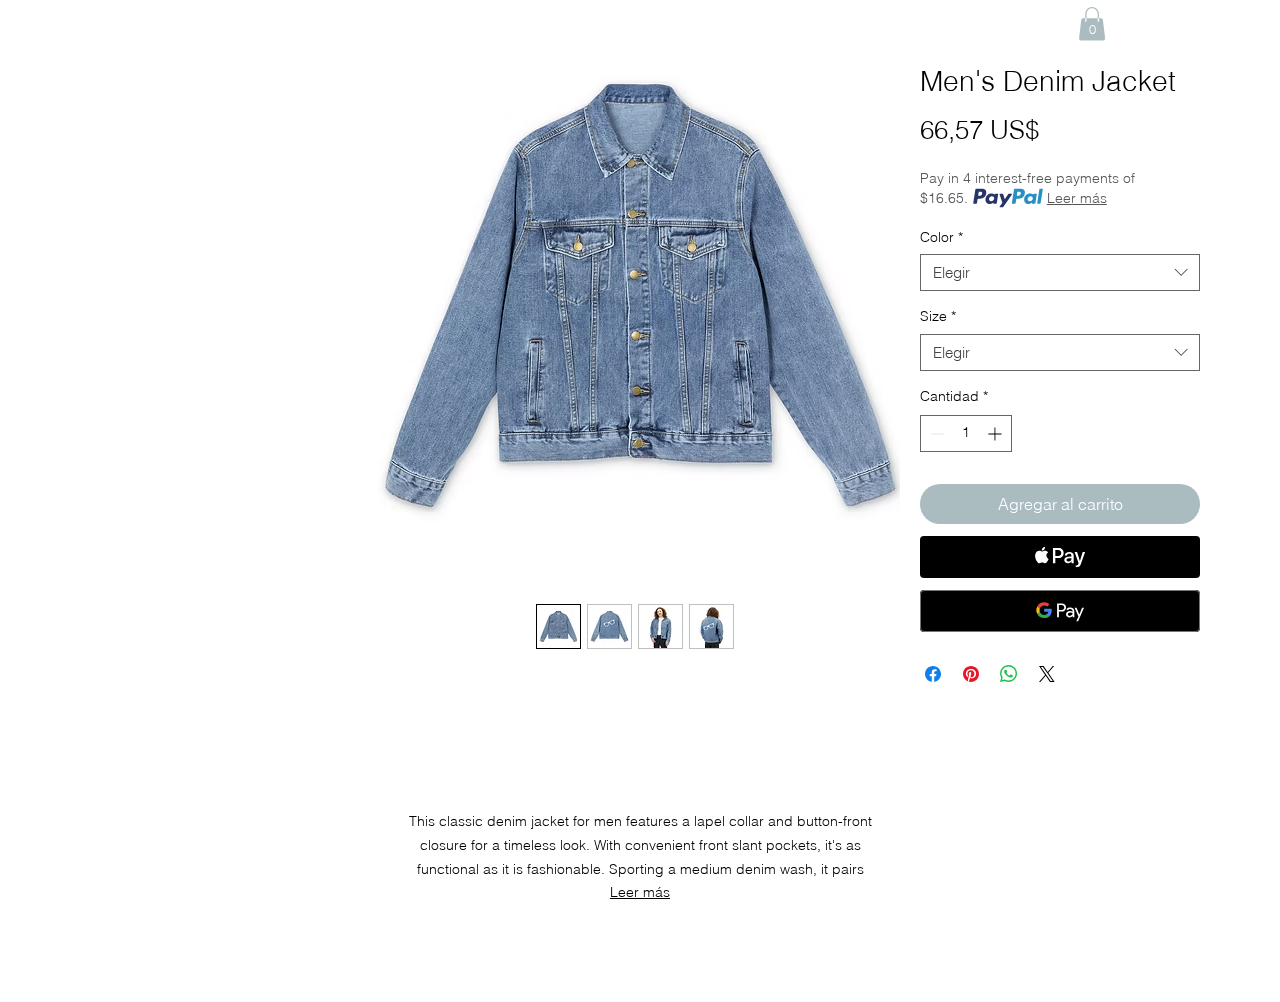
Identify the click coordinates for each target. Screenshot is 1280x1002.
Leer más (1077, 198)
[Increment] (996, 433)
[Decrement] (935, 433)
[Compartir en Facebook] (933, 674)
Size (938, 316)
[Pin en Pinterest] (971, 674)
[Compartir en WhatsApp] (1009, 674)
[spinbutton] (966, 433)
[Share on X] (1047, 674)
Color (941, 237)
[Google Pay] (1060, 611)
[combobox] (1060, 273)
